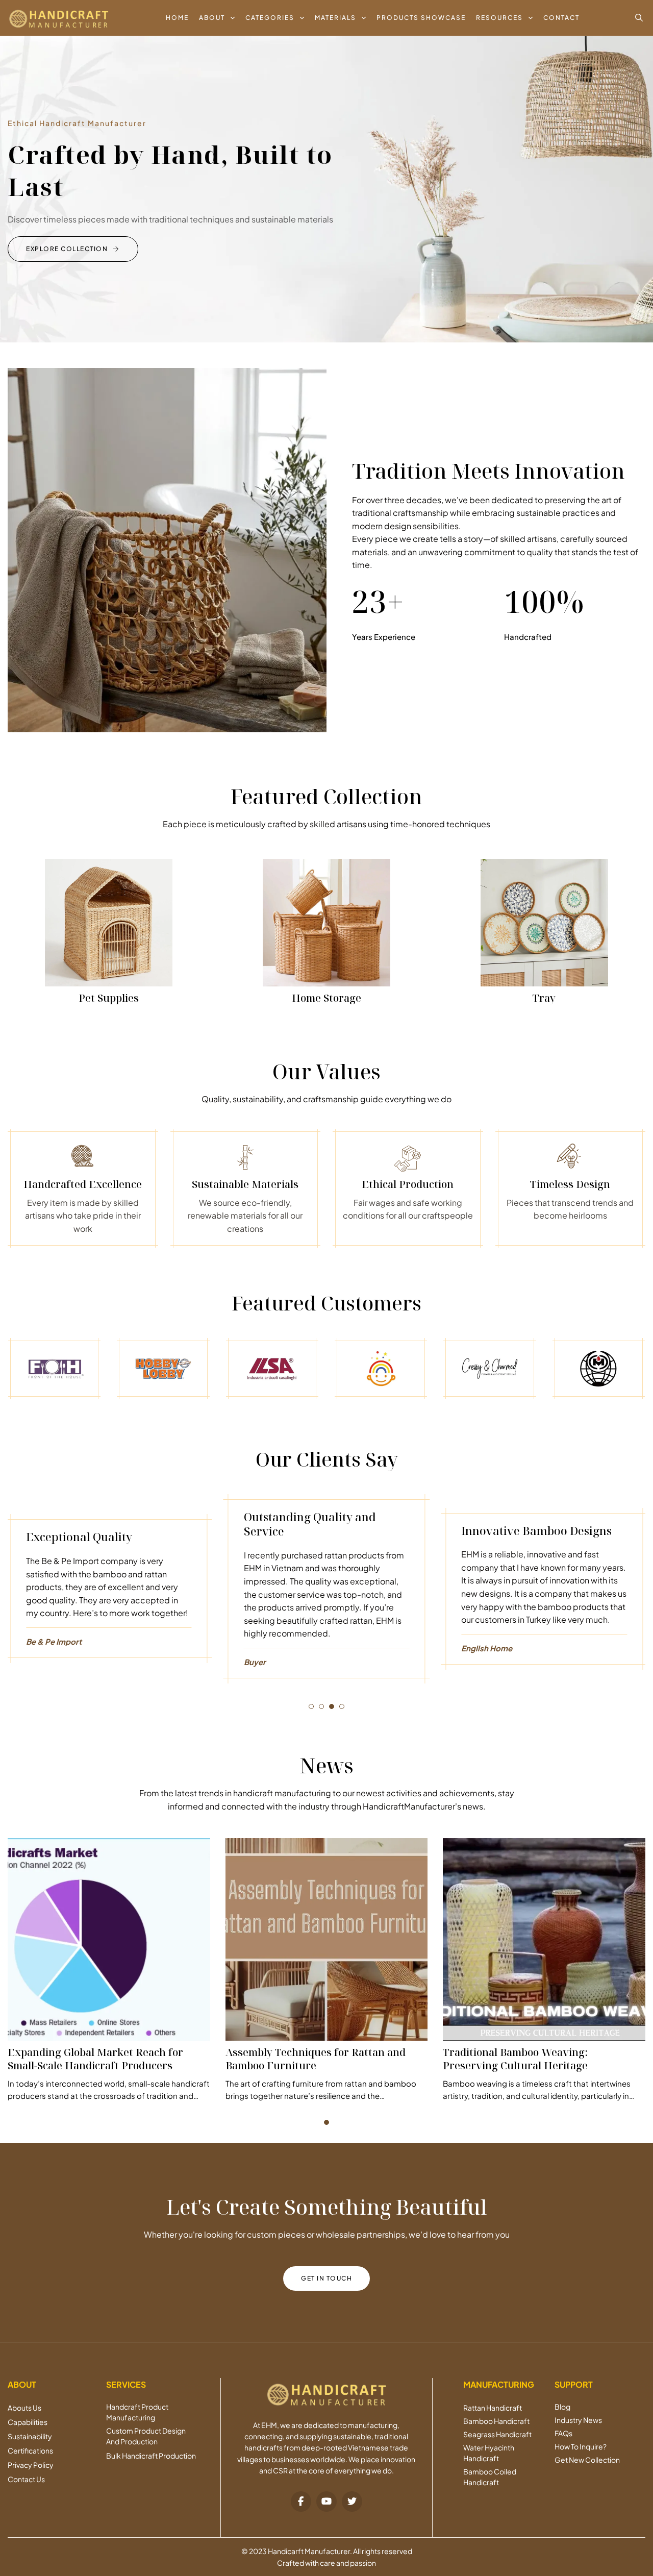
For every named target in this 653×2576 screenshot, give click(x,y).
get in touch (326, 2278)
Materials (335, 18)
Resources (499, 18)
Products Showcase (421, 18)
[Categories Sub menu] (302, 18)
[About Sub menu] (233, 18)
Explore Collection (67, 249)
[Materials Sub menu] (364, 18)
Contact (561, 18)
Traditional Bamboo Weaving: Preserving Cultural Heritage (515, 2059)
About (212, 18)
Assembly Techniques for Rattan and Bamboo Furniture (316, 2059)
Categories (270, 18)
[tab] (311, 1706)
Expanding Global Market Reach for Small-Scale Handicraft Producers (95, 2059)
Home (177, 18)
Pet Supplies (109, 998)
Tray (544, 998)
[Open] (639, 18)
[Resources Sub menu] (531, 18)
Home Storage (326, 998)
